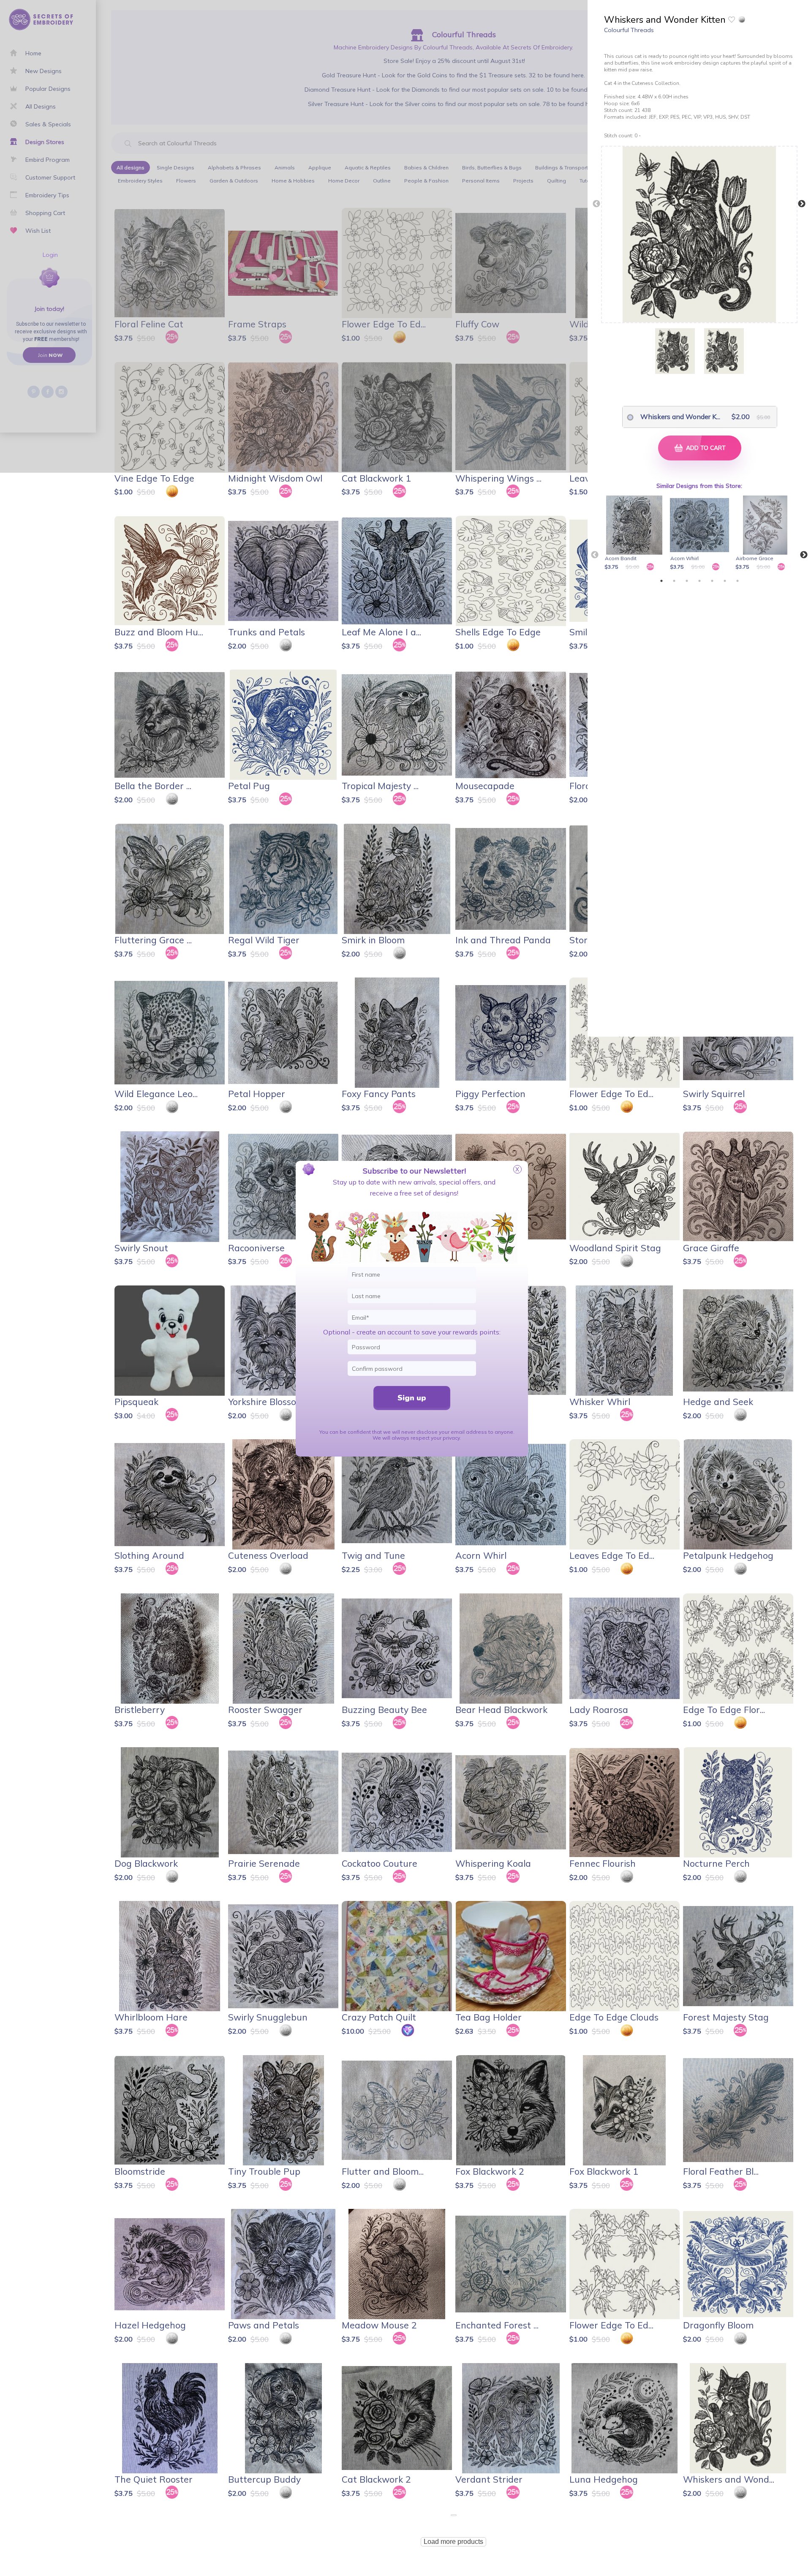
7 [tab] (738, 581)
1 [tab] (661, 581)
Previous (596, 204)
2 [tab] (674, 581)
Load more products (453, 2542)
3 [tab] (687, 581)
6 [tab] (725, 581)
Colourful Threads (629, 30)
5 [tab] (712, 581)
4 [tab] (699, 581)
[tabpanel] (635, 534)
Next (802, 204)
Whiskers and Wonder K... (676, 417)
